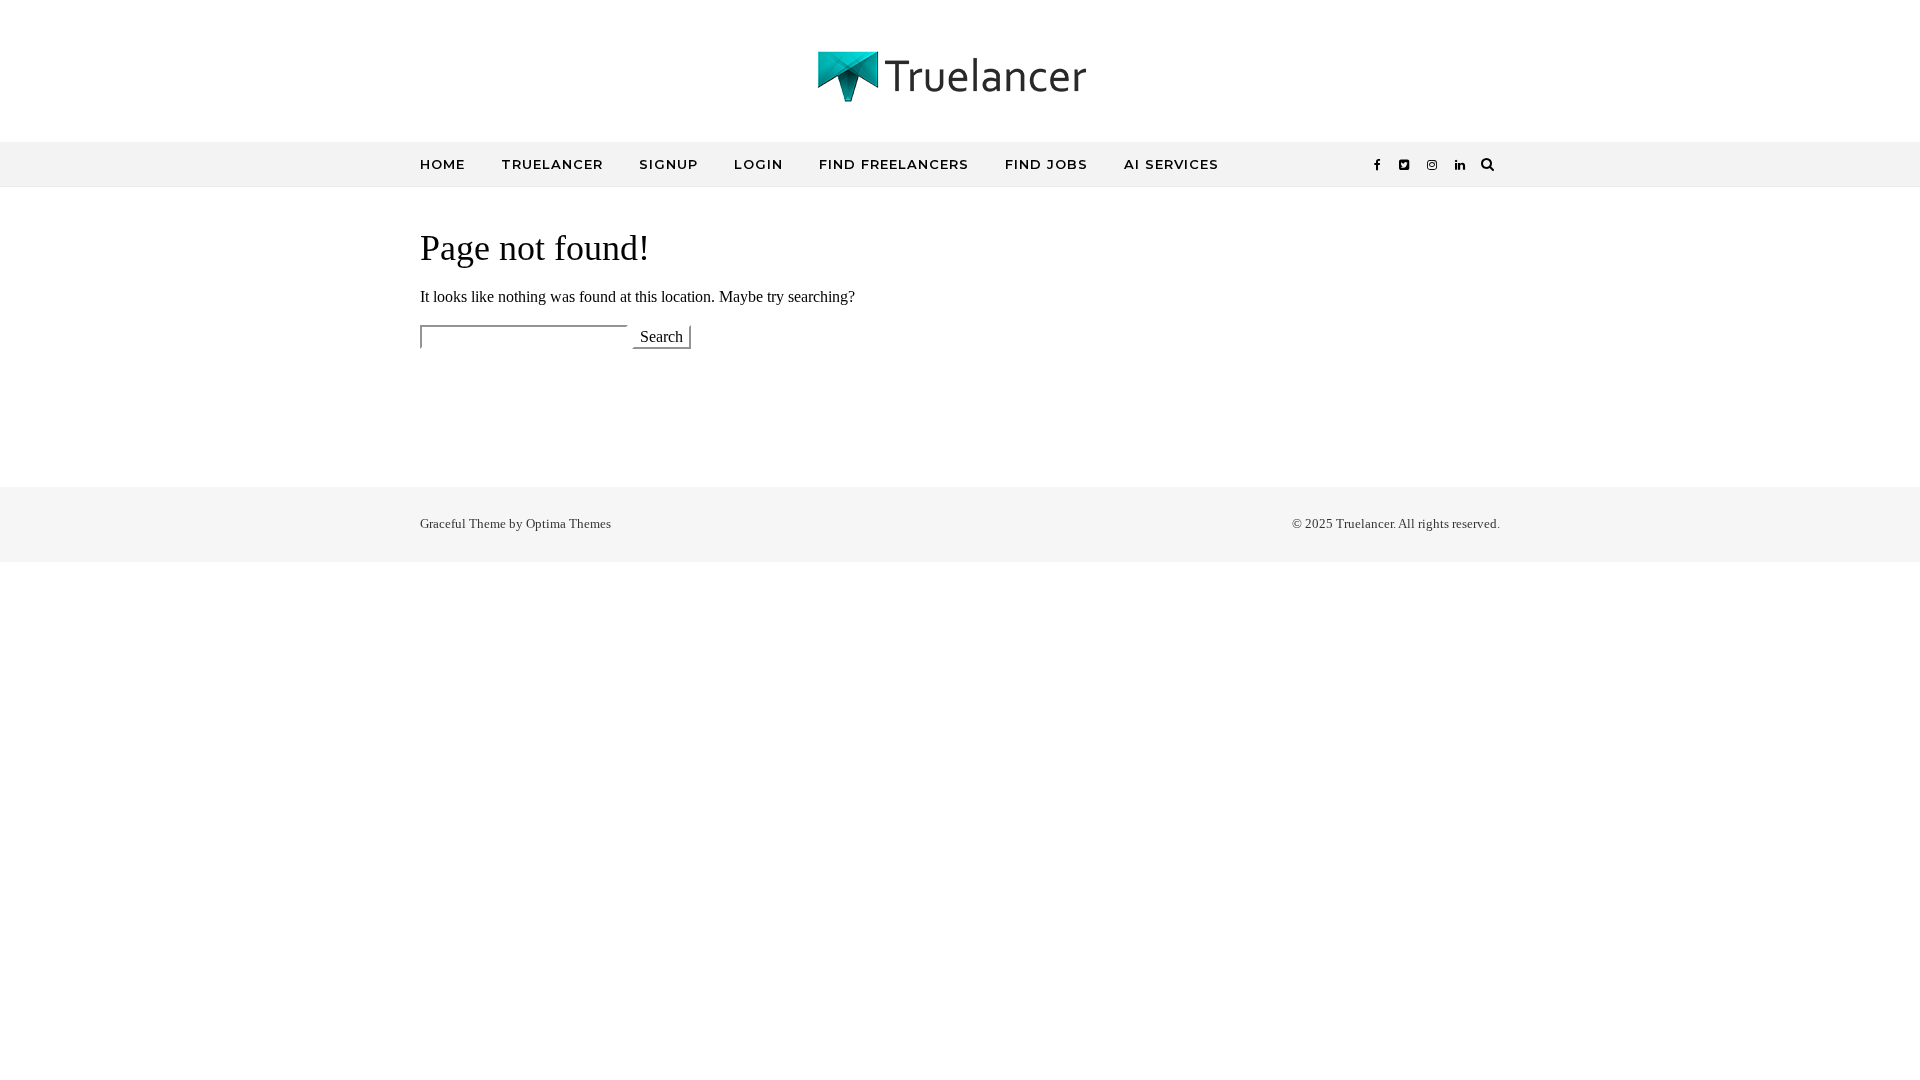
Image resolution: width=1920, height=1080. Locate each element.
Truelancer (552, 164)
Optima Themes (568, 523)
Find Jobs (1046, 164)
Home (442, 164)
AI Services (1171, 164)
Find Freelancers (894, 164)
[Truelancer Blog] (960, 82)
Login (758, 164)
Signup (668, 164)
